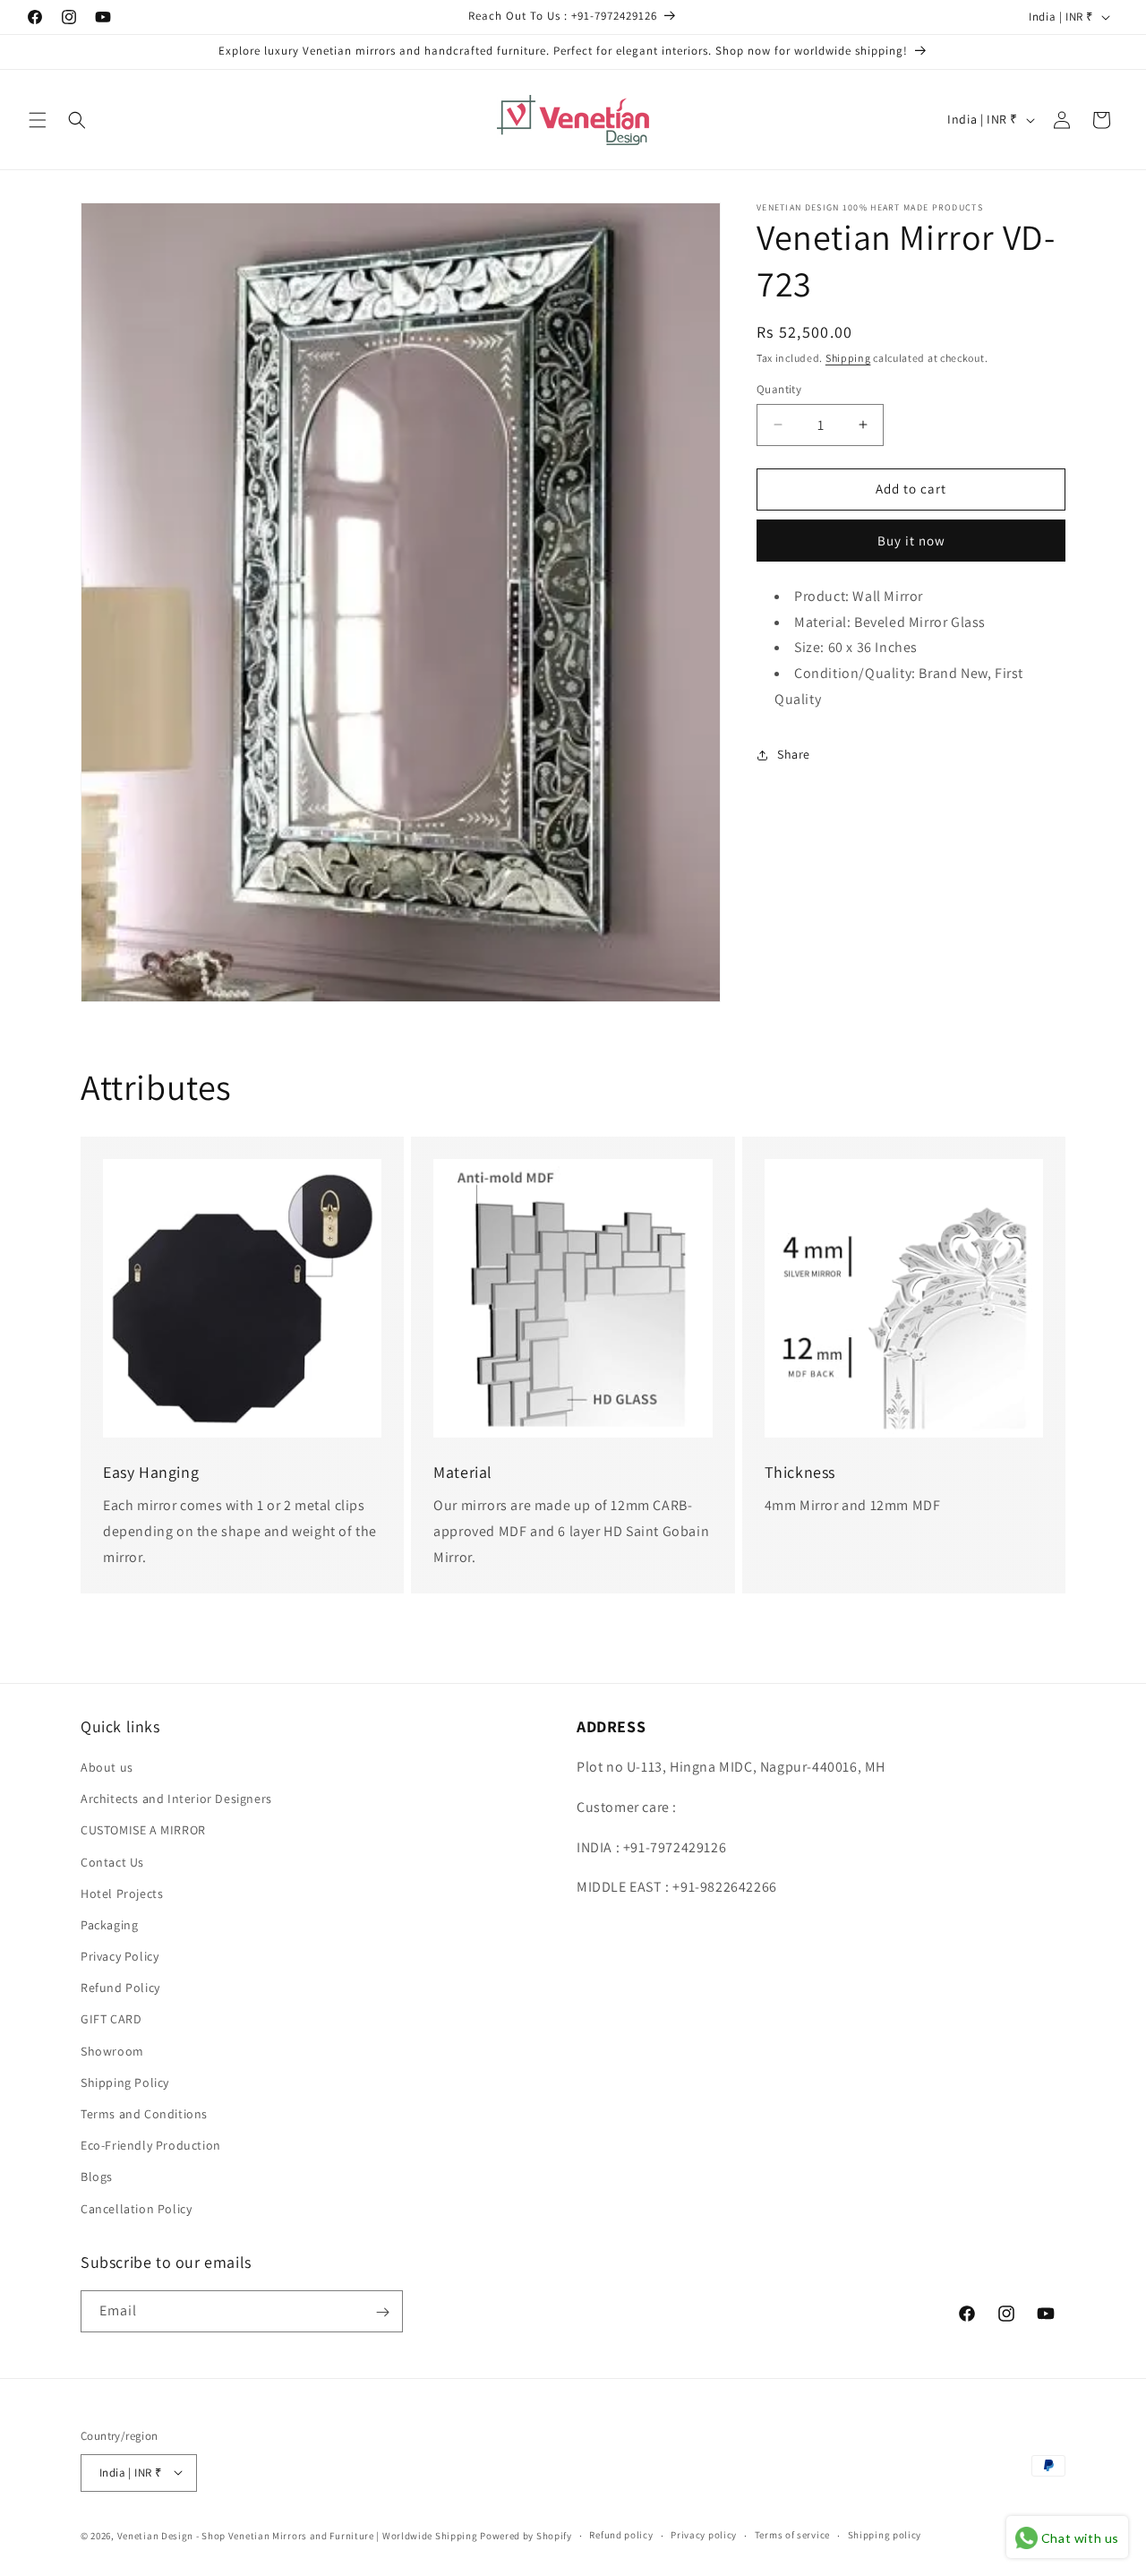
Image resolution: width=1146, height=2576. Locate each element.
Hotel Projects (122, 1893)
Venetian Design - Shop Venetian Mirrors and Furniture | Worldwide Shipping (298, 2535)
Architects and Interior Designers (176, 1799)
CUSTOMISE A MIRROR (143, 1831)
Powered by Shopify (526, 2535)
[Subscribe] (382, 2312)
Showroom (112, 2051)
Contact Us (112, 1862)
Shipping (848, 358)
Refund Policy (120, 1988)
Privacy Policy (120, 1956)
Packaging (109, 1925)
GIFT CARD (111, 2020)
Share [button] (794, 754)
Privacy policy (704, 2535)
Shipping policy (885, 2535)
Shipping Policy (125, 2082)
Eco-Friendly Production (151, 2146)
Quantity (779, 389)
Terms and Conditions (144, 2114)
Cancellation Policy (136, 2209)
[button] (38, 120)
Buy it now (911, 541)
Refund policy (621, 2535)
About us (107, 1767)
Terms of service (792, 2535)
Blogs (97, 2177)
